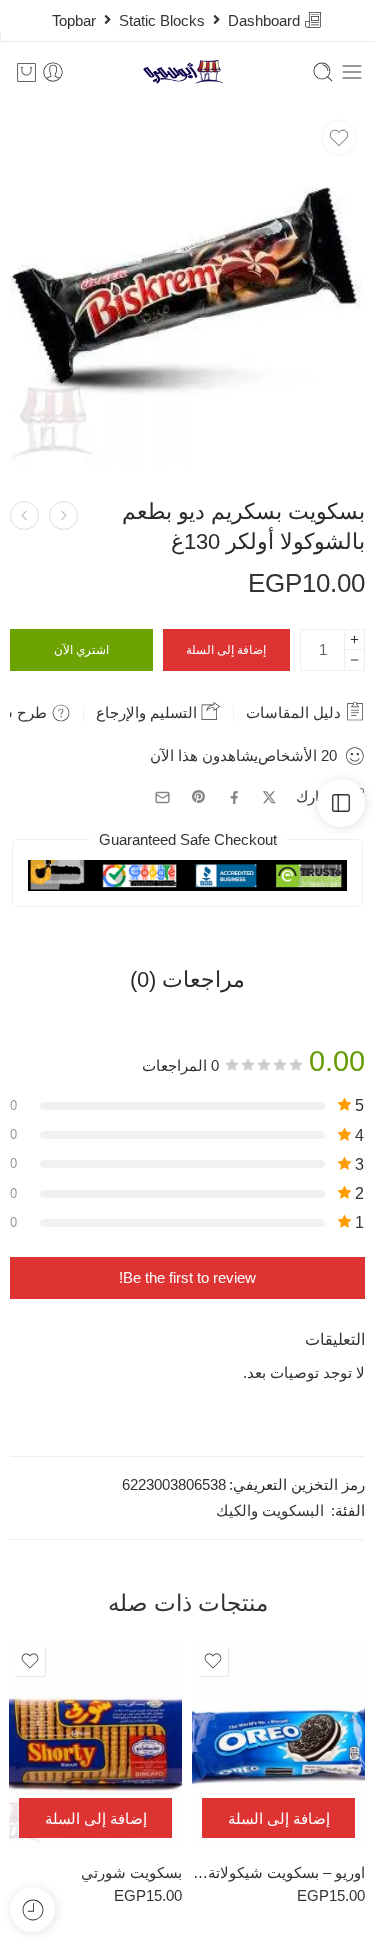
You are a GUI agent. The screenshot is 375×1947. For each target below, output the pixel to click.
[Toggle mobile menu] (352, 72)
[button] (278, 1818)
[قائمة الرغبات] (339, 138)
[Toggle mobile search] (323, 72)
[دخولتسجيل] (53, 72)
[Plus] (354, 639)
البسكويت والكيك (270, 1511)
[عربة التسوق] (26, 72)
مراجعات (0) (187, 980)
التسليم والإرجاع (148, 712)
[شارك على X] (269, 797)
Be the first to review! (187, 1278)
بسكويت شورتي (131, 1872)
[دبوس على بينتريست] (199, 797)
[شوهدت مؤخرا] (32, 1909)
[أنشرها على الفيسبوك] (234, 797)
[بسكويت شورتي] (24, 515)
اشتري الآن (81, 650)
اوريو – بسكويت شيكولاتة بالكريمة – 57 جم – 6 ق (278, 1872)
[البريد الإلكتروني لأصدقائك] (162, 797)
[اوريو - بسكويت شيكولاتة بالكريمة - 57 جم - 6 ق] (278, 1744)
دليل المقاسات (295, 712)
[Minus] (354, 660)
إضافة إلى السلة (226, 650)
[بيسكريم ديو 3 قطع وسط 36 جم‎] (63, 515)
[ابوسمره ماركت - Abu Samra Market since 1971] (187, 72)
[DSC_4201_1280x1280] (187, 289)
